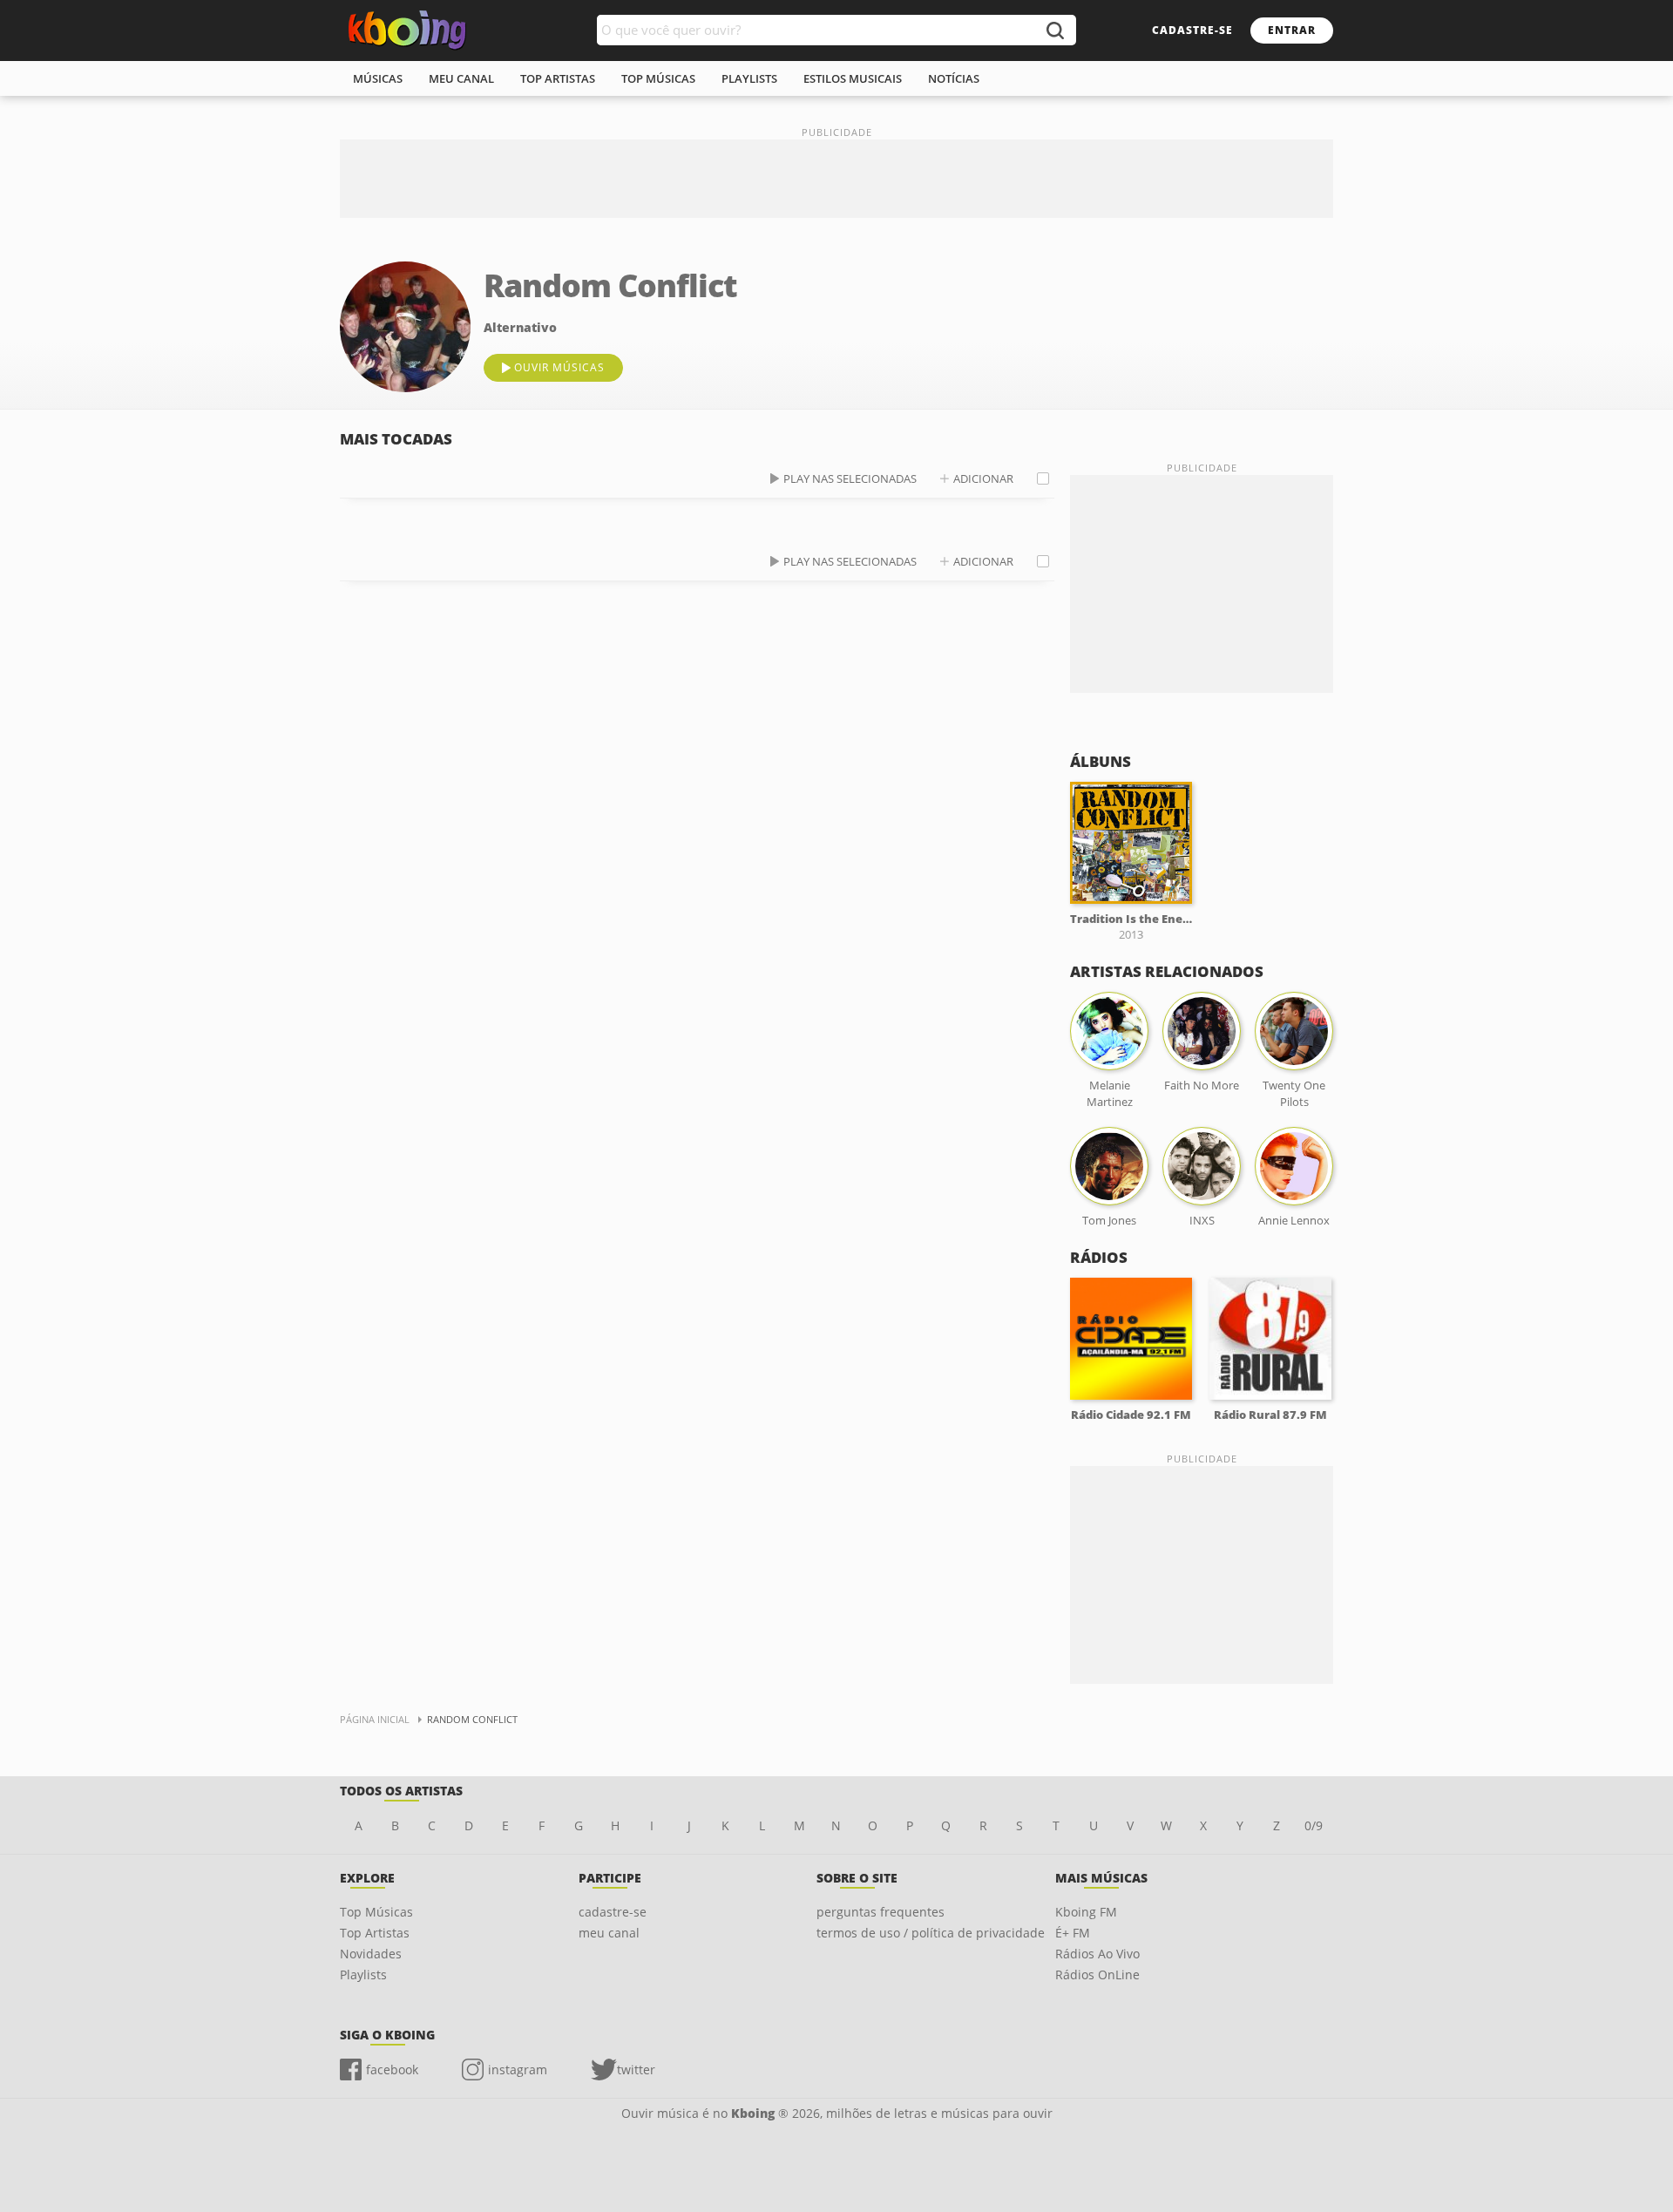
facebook (392, 2070)
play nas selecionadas (850, 478)
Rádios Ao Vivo (1097, 1954)
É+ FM (1073, 1933)
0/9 (1314, 1825)
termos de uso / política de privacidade (931, 1933)
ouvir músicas (559, 367)
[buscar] (1054, 30)
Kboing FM (1086, 1912)
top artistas (558, 78)
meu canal (461, 78)
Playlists (363, 1975)
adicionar (983, 478)
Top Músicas (376, 1912)
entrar (1292, 30)
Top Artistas (375, 1933)
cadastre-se (1192, 30)
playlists (749, 78)
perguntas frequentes (881, 1912)
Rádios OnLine (1097, 1975)
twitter (636, 2070)
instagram (518, 2070)
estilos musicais (853, 78)
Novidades (371, 1954)
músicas (378, 78)
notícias (954, 78)
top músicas (658, 78)
